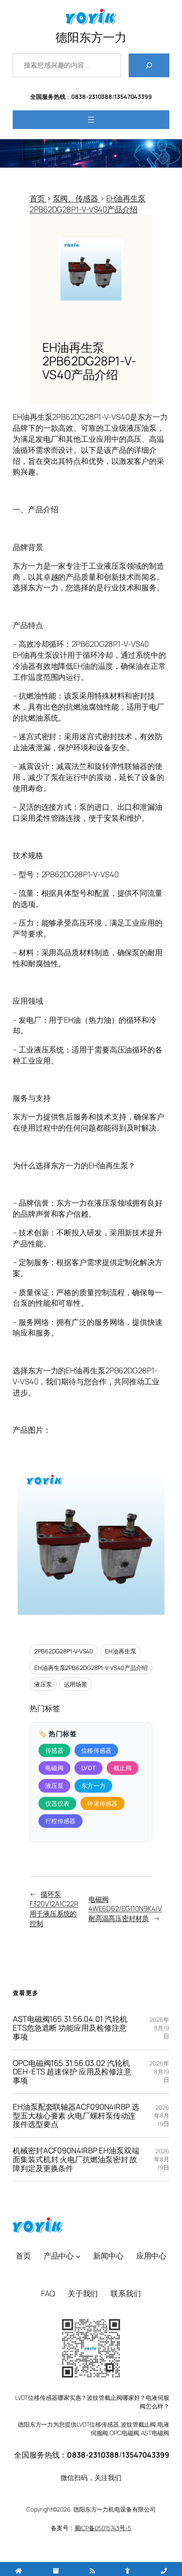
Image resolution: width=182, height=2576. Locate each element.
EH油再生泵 (120, 1651)
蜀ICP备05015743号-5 (103, 2528)
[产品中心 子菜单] (78, 2256)
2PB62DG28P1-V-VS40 (64, 1651)
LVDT (88, 1768)
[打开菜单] (91, 120)
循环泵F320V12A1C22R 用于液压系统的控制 (54, 1908)
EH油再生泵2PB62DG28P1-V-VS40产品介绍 (91, 1668)
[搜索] (149, 65)
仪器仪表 (57, 1803)
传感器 (54, 1750)
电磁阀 (54, 1768)
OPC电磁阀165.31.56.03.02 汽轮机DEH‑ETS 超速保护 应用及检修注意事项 (72, 2072)
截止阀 (123, 1768)
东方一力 (93, 1786)
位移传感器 (97, 1750)
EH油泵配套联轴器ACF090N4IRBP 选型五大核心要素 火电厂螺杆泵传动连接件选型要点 (76, 2116)
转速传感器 (102, 1803)
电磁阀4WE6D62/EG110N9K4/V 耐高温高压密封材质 (125, 1909)
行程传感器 (61, 1821)
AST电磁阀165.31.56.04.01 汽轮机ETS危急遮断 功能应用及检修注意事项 (70, 2028)
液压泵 (43, 1684)
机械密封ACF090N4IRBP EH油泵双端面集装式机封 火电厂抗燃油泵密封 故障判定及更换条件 (76, 2159)
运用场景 (76, 1684)
